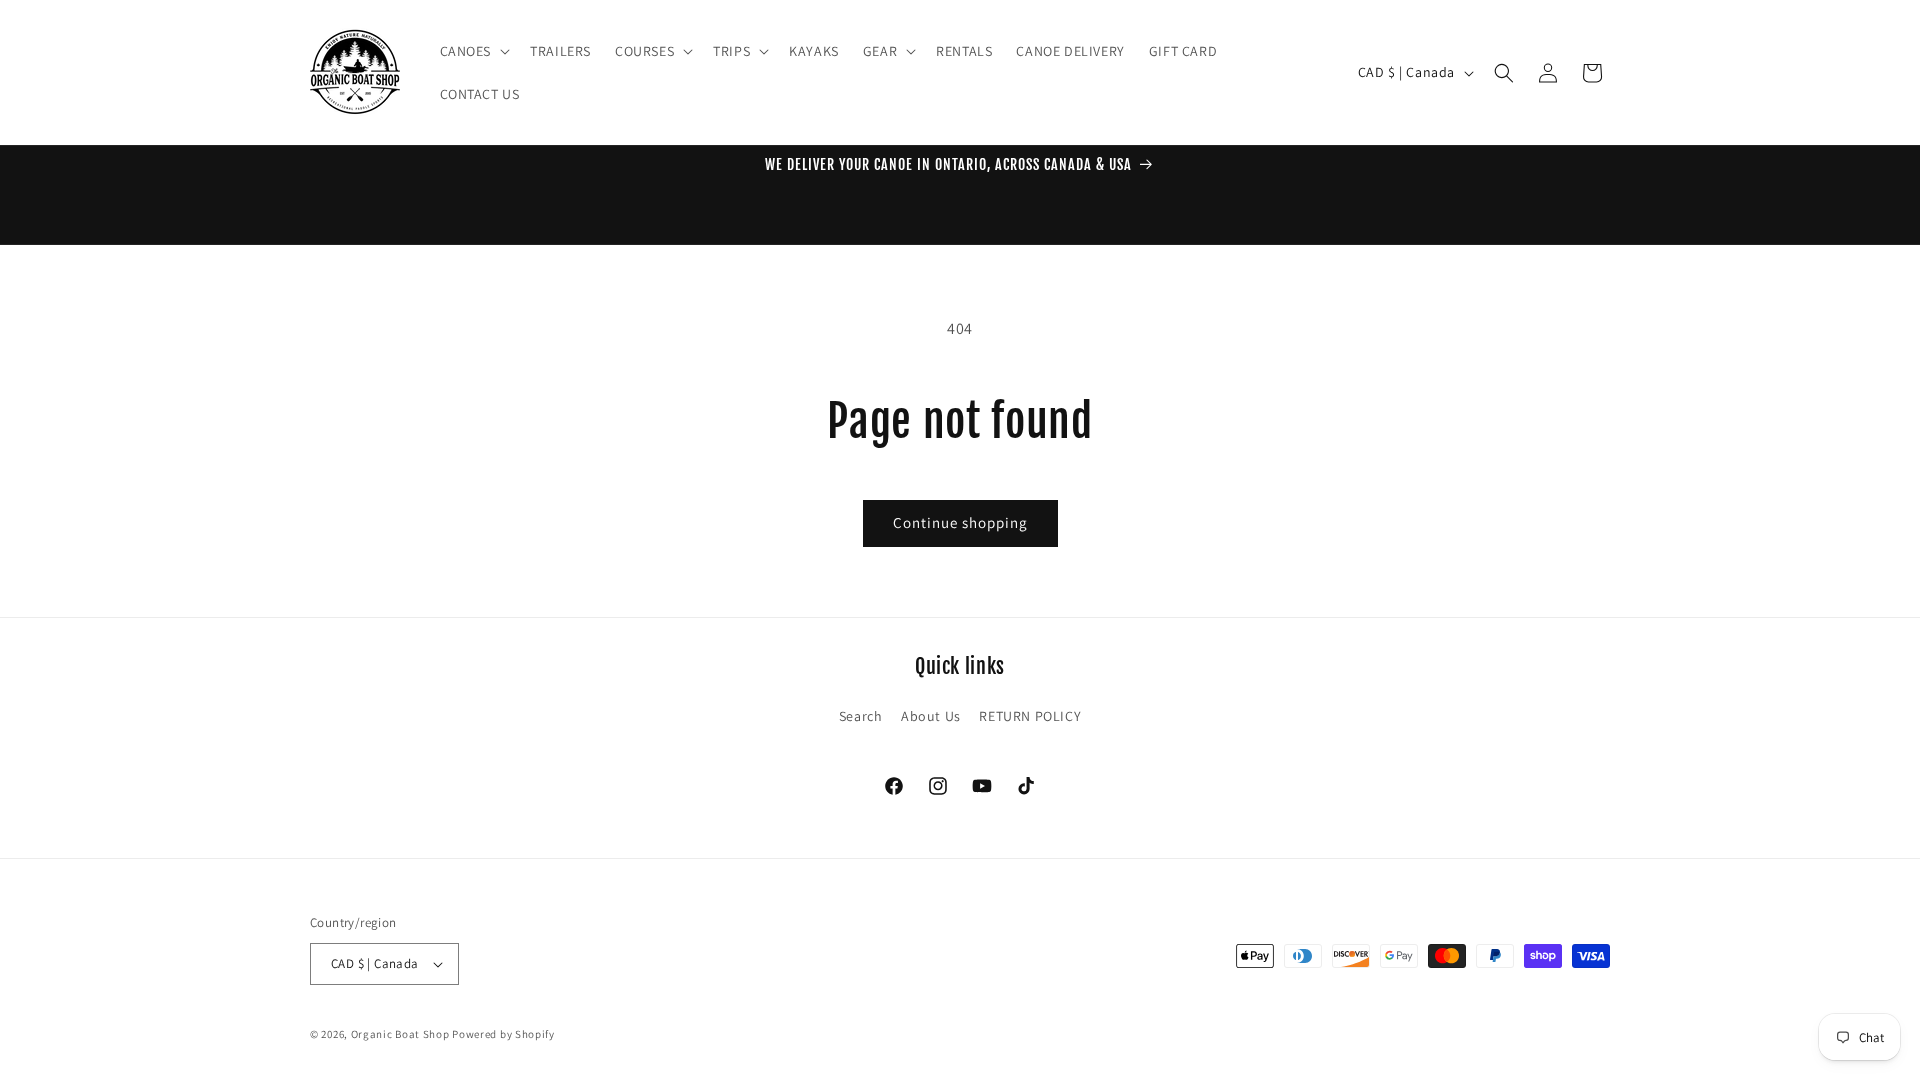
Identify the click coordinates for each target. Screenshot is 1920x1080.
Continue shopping (960, 522)
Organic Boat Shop (402, 1034)
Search (861, 716)
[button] (473, 51)
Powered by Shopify (503, 1034)
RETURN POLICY (1030, 716)
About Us (931, 716)
